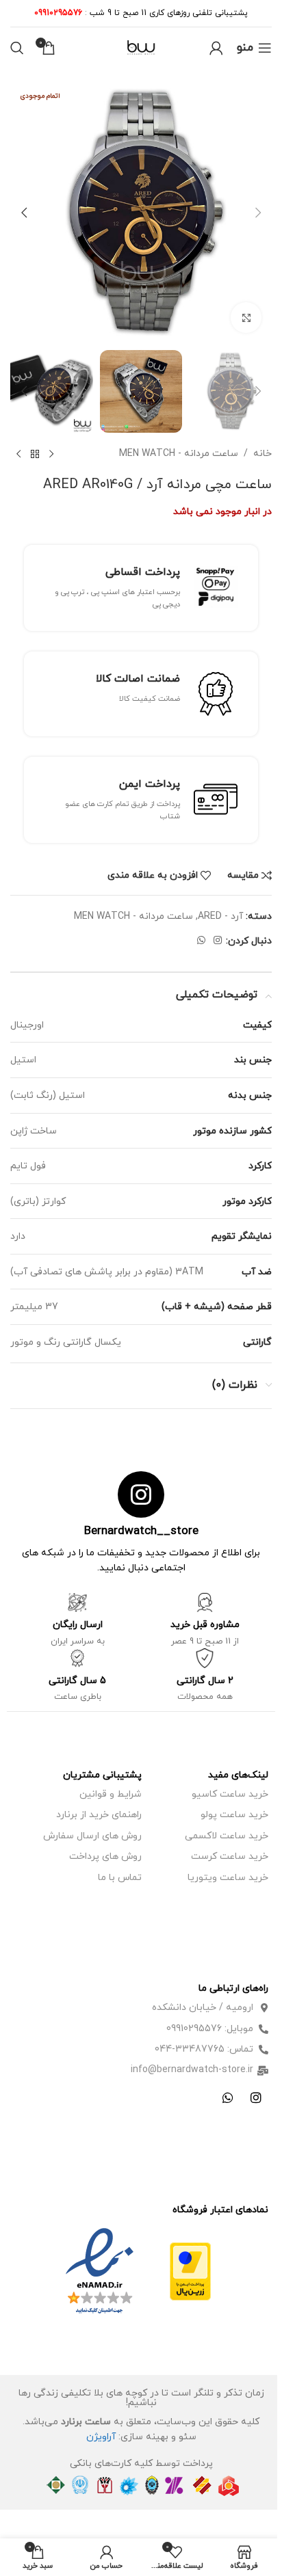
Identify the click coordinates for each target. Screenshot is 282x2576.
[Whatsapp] (228, 2097)
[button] (258, 213)
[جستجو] (17, 48)
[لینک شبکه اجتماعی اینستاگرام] (218, 941)
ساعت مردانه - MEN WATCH (179, 454)
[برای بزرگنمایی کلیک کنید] (246, 318)
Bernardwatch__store (141, 1531)
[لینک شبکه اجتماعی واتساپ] (201, 941)
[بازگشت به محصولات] (35, 455)
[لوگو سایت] (141, 47)
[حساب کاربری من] (216, 48)
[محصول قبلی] (51, 455)
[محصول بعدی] (18, 455)
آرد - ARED (220, 916)
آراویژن (101, 2437)
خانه (262, 454)
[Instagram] (256, 2097)
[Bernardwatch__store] (141, 1494)
